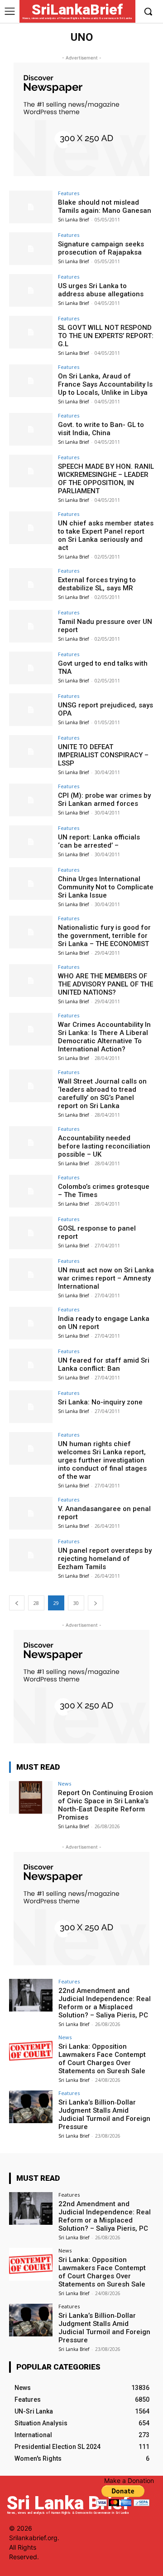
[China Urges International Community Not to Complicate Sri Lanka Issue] (31, 883)
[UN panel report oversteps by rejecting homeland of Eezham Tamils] (31, 1555)
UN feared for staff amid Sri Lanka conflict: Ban (104, 1364)
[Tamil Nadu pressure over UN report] (31, 626)
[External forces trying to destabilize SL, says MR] (31, 584)
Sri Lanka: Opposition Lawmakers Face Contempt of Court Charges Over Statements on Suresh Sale (102, 2059)
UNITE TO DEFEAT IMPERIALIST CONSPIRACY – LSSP (103, 755)
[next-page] (96, 1603)
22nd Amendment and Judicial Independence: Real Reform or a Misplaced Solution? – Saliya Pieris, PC (105, 2003)
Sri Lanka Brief (73, 220)
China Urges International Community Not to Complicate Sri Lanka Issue (106, 887)
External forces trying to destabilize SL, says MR (97, 584)
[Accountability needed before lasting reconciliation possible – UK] (31, 1143)
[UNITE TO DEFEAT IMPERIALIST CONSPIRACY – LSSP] (31, 751)
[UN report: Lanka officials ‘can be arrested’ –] (31, 842)
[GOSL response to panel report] (31, 1233)
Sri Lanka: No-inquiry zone (100, 1402)
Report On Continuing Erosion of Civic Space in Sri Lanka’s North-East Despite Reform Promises (105, 1805)
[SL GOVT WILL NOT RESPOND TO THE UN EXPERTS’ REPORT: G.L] (31, 332)
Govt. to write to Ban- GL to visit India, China (101, 429)
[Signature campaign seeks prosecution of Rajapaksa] (31, 249)
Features (69, 193)
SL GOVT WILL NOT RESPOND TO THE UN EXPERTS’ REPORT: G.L (106, 336)
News (65, 1784)
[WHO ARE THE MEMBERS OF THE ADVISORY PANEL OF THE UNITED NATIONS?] (31, 981)
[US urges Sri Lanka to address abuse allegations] (31, 290)
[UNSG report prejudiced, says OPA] (31, 710)
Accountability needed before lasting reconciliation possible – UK (104, 1146)
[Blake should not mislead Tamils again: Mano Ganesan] (31, 207)
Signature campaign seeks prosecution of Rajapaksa (101, 248)
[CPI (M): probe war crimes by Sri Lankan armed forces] (31, 800)
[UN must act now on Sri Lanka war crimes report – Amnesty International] (31, 1275)
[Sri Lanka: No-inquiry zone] (31, 1407)
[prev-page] (17, 1603)
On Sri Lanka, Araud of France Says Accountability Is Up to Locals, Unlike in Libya (105, 384)
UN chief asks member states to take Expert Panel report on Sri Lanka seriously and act (106, 535)
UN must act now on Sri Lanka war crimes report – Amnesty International (106, 1278)
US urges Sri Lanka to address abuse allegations (101, 290)
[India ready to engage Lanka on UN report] (31, 1323)
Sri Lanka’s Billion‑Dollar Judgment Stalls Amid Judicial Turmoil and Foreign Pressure (104, 2115)
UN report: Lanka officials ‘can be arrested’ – (99, 841)
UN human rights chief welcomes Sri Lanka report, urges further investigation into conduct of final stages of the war (102, 1460)
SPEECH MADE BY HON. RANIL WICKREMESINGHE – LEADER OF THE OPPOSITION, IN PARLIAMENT (106, 479)
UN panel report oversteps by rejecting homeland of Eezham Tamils (105, 1559)
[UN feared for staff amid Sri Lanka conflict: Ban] (31, 1365)
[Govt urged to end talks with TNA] (31, 668)
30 (76, 1603)
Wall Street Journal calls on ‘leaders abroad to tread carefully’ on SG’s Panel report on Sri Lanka (102, 1094)
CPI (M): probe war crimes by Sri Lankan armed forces (104, 800)
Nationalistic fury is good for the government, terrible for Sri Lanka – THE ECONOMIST (104, 936)
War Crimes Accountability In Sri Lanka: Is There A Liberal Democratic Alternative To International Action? (104, 1037)
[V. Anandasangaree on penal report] (31, 1513)
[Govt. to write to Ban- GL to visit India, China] (31, 429)
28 (36, 1603)
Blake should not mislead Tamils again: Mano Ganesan (105, 206)
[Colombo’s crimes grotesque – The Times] (31, 1191)
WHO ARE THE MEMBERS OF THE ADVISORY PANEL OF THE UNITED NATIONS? (105, 984)
